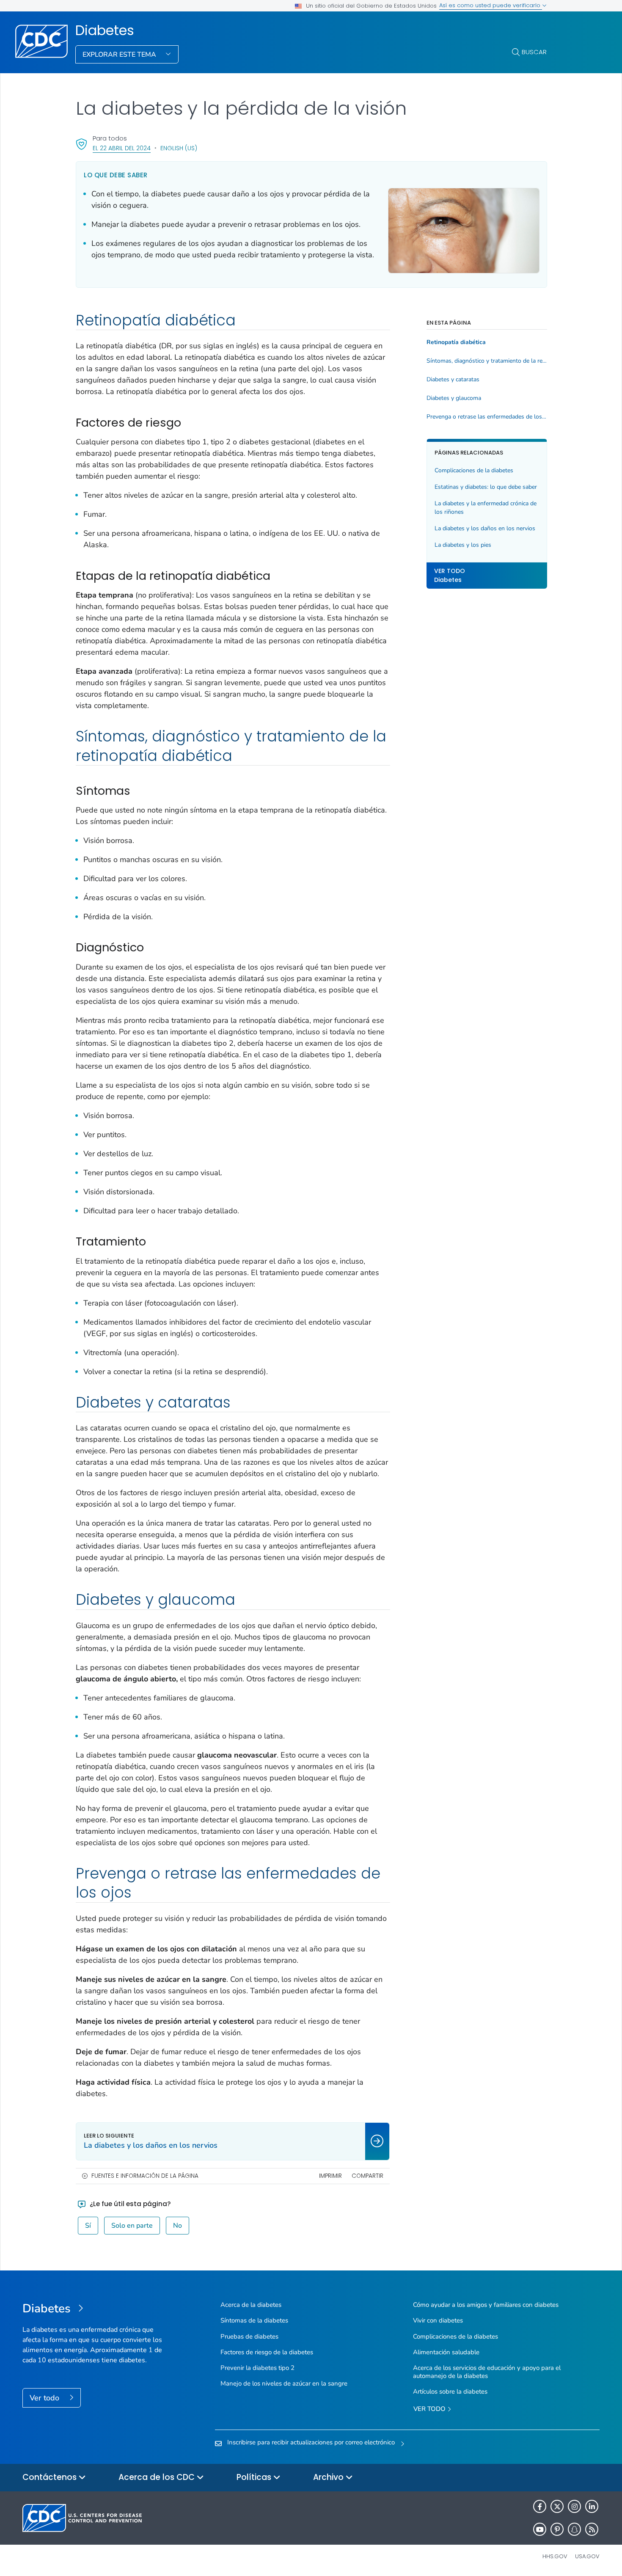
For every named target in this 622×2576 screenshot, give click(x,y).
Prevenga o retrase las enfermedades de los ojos (487, 417)
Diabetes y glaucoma (454, 398)
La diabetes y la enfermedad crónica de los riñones (486, 508)
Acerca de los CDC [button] (158, 2477)
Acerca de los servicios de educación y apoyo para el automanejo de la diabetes (487, 2372)
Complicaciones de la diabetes (474, 470)
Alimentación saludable (446, 2352)
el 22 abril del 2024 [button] (122, 148)
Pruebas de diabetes (249, 2336)
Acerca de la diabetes (251, 2305)
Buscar (534, 52)
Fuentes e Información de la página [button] (145, 2176)
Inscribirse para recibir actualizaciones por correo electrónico (311, 2442)
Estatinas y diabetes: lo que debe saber (486, 487)
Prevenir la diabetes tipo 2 (257, 2368)
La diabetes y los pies (463, 544)
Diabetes (105, 30)
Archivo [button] (329, 2477)
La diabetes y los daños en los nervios (485, 528)
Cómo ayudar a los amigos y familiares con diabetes (486, 2305)
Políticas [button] (255, 2477)
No (178, 2226)
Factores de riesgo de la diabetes (267, 2352)
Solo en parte (132, 2226)
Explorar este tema (120, 55)
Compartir (367, 2176)
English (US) (179, 148)
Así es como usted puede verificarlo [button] (491, 5)
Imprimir (330, 2176)
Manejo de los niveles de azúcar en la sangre (284, 2383)
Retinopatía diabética (456, 342)
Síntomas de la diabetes (254, 2320)
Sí (88, 2226)
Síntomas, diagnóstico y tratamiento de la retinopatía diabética (487, 361)
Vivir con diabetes (438, 2320)
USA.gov (587, 2556)
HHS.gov (555, 2556)
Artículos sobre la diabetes (450, 2391)
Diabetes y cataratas (453, 380)
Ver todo (45, 2398)
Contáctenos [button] (51, 2477)
